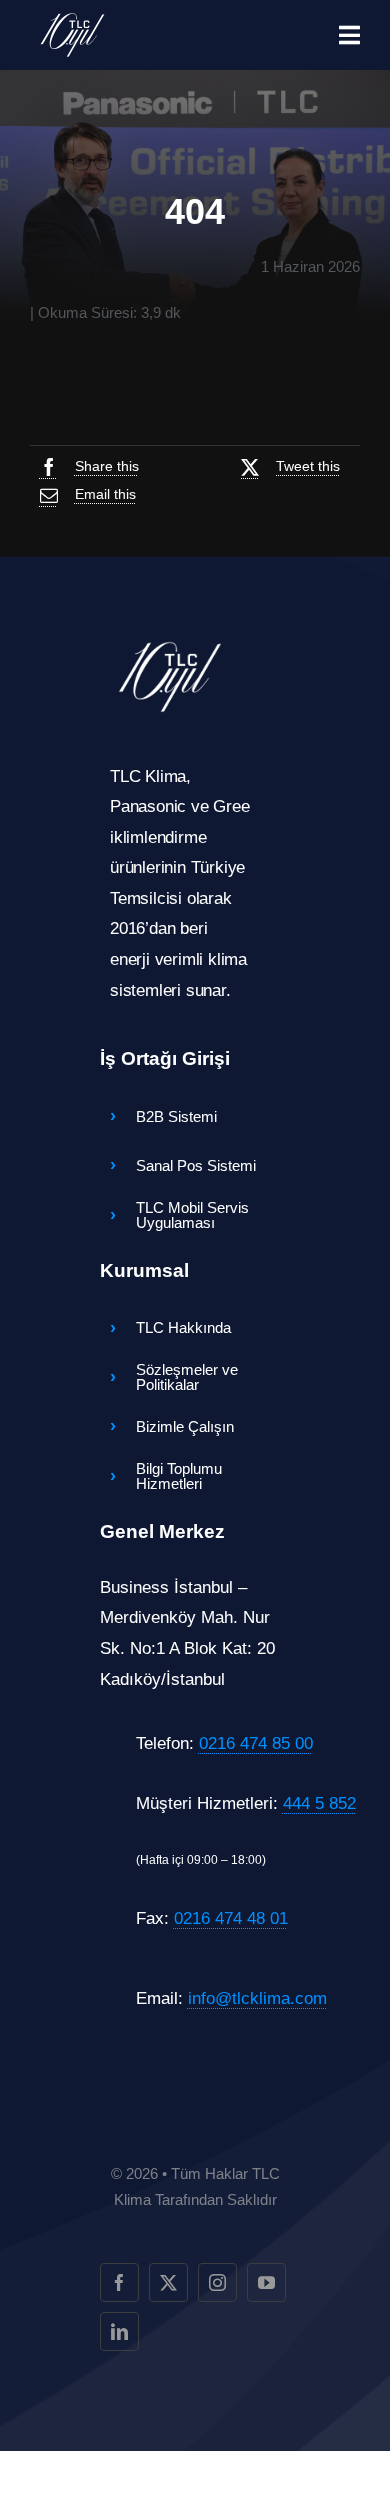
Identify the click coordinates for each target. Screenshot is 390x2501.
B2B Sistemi (176, 1116)
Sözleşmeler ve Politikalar (187, 1377)
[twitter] (168, 2282)
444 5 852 (319, 1803)
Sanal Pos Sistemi (196, 1165)
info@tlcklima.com (257, 1998)
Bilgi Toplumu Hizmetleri (179, 1476)
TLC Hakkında (183, 1327)
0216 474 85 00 (256, 1743)
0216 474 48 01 (231, 1918)
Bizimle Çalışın (185, 1426)
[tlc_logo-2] (72, 18)
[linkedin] (119, 2331)
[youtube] (266, 2282)
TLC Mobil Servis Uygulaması (192, 1215)
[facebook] (119, 2282)
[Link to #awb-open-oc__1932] (349, 35)
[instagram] (217, 2282)
